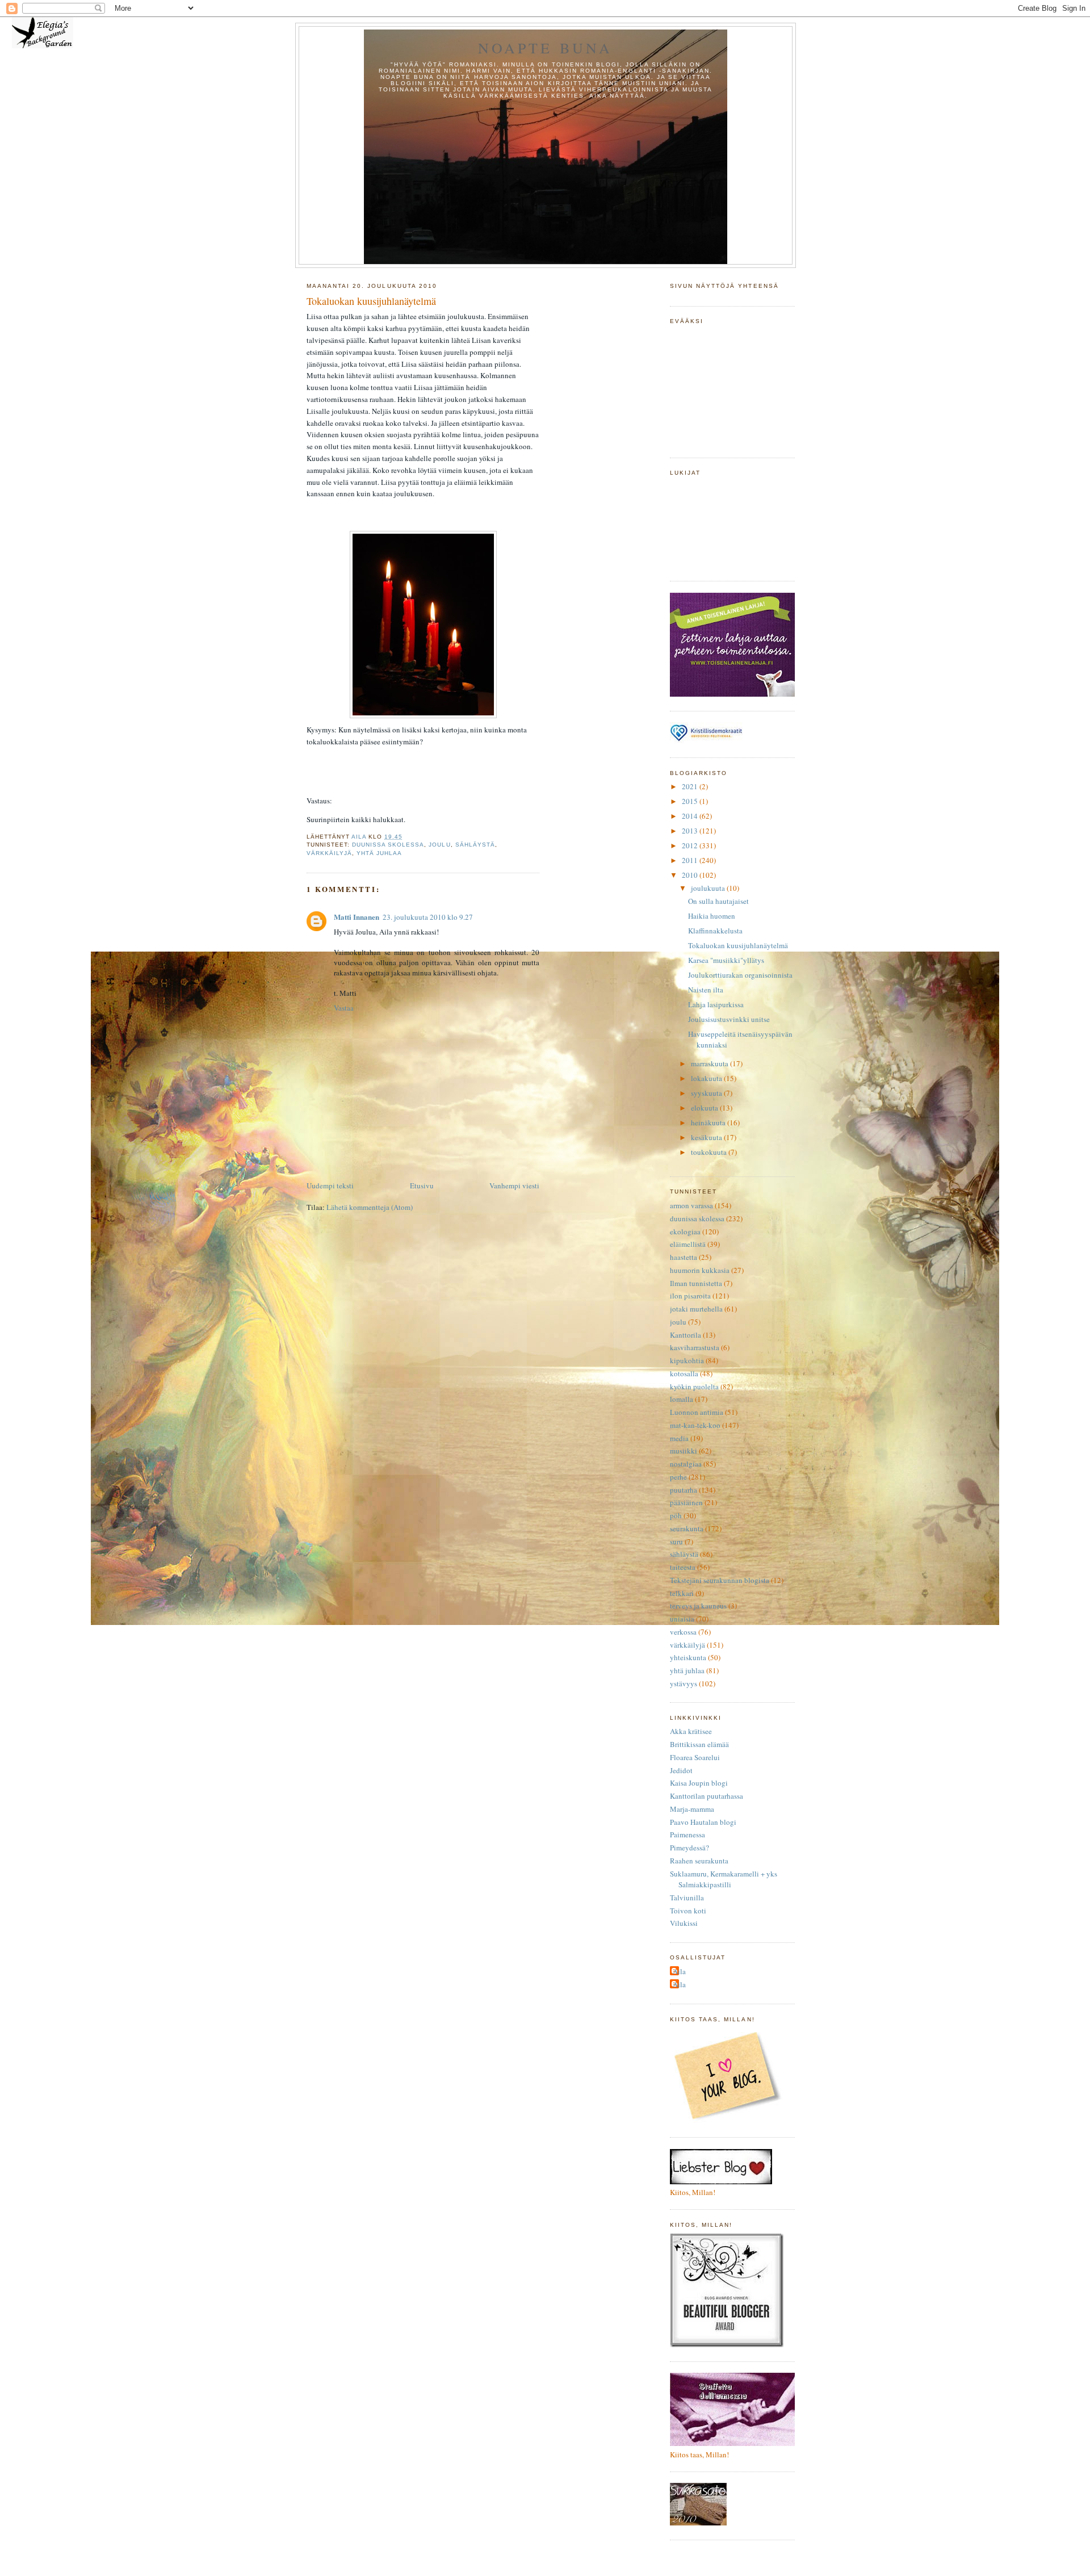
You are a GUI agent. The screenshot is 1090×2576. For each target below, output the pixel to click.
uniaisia (682, 1619)
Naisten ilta (706, 990)
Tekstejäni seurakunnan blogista (720, 1580)
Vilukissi (684, 1923)
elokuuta (705, 1108)
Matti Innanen (357, 917)
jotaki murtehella (696, 1309)
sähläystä (475, 845)
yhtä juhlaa (379, 853)
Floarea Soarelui (695, 1757)
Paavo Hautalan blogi (703, 1822)
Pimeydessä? (689, 1848)
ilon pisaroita (690, 1296)
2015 (691, 801)
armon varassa (691, 1205)
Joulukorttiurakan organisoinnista (740, 975)
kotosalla (684, 1373)
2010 (691, 875)
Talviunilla (687, 1898)
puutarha (684, 1490)
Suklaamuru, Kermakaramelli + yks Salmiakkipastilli (724, 1879)
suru (676, 1542)
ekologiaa (685, 1232)
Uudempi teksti (330, 1186)
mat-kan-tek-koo (695, 1425)
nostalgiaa (686, 1464)
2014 (691, 816)
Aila (679, 1971)
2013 (691, 831)
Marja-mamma (692, 1809)
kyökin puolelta (694, 1387)
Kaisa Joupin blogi (699, 1783)
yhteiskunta (688, 1657)
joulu (439, 845)
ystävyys (684, 1683)
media (679, 1438)
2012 (691, 845)
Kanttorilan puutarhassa (707, 1796)
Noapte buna (545, 48)
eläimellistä (688, 1244)
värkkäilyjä (329, 853)
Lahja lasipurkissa (716, 1004)
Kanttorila (686, 1335)
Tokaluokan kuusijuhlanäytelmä (738, 945)
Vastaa (344, 1008)
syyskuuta (707, 1093)
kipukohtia (687, 1360)
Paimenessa (687, 1834)
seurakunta (687, 1528)
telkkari (682, 1593)
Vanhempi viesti (514, 1186)
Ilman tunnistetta (696, 1283)
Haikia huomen (712, 916)
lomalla (682, 1399)
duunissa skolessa (388, 845)
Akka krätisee (691, 1731)
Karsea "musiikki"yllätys (726, 960)
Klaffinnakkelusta (715, 931)
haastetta (684, 1257)
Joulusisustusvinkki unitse (729, 1019)
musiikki (684, 1451)
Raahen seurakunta (699, 1861)
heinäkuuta (709, 1122)
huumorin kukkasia (700, 1270)
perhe (678, 1477)
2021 (691, 786)
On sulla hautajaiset (718, 901)
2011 (691, 860)
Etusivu (422, 1186)
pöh (676, 1515)
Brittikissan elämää (699, 1744)
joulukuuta (709, 888)
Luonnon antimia (697, 1412)
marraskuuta (710, 1063)
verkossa (683, 1632)
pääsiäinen (686, 1502)
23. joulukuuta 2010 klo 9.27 (428, 917)
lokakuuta (707, 1078)
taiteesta (683, 1567)
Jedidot (681, 1770)
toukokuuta (710, 1152)
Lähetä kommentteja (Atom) (370, 1207)
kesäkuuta (707, 1137)
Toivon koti (688, 1911)
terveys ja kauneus (698, 1606)
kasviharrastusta (695, 1347)
